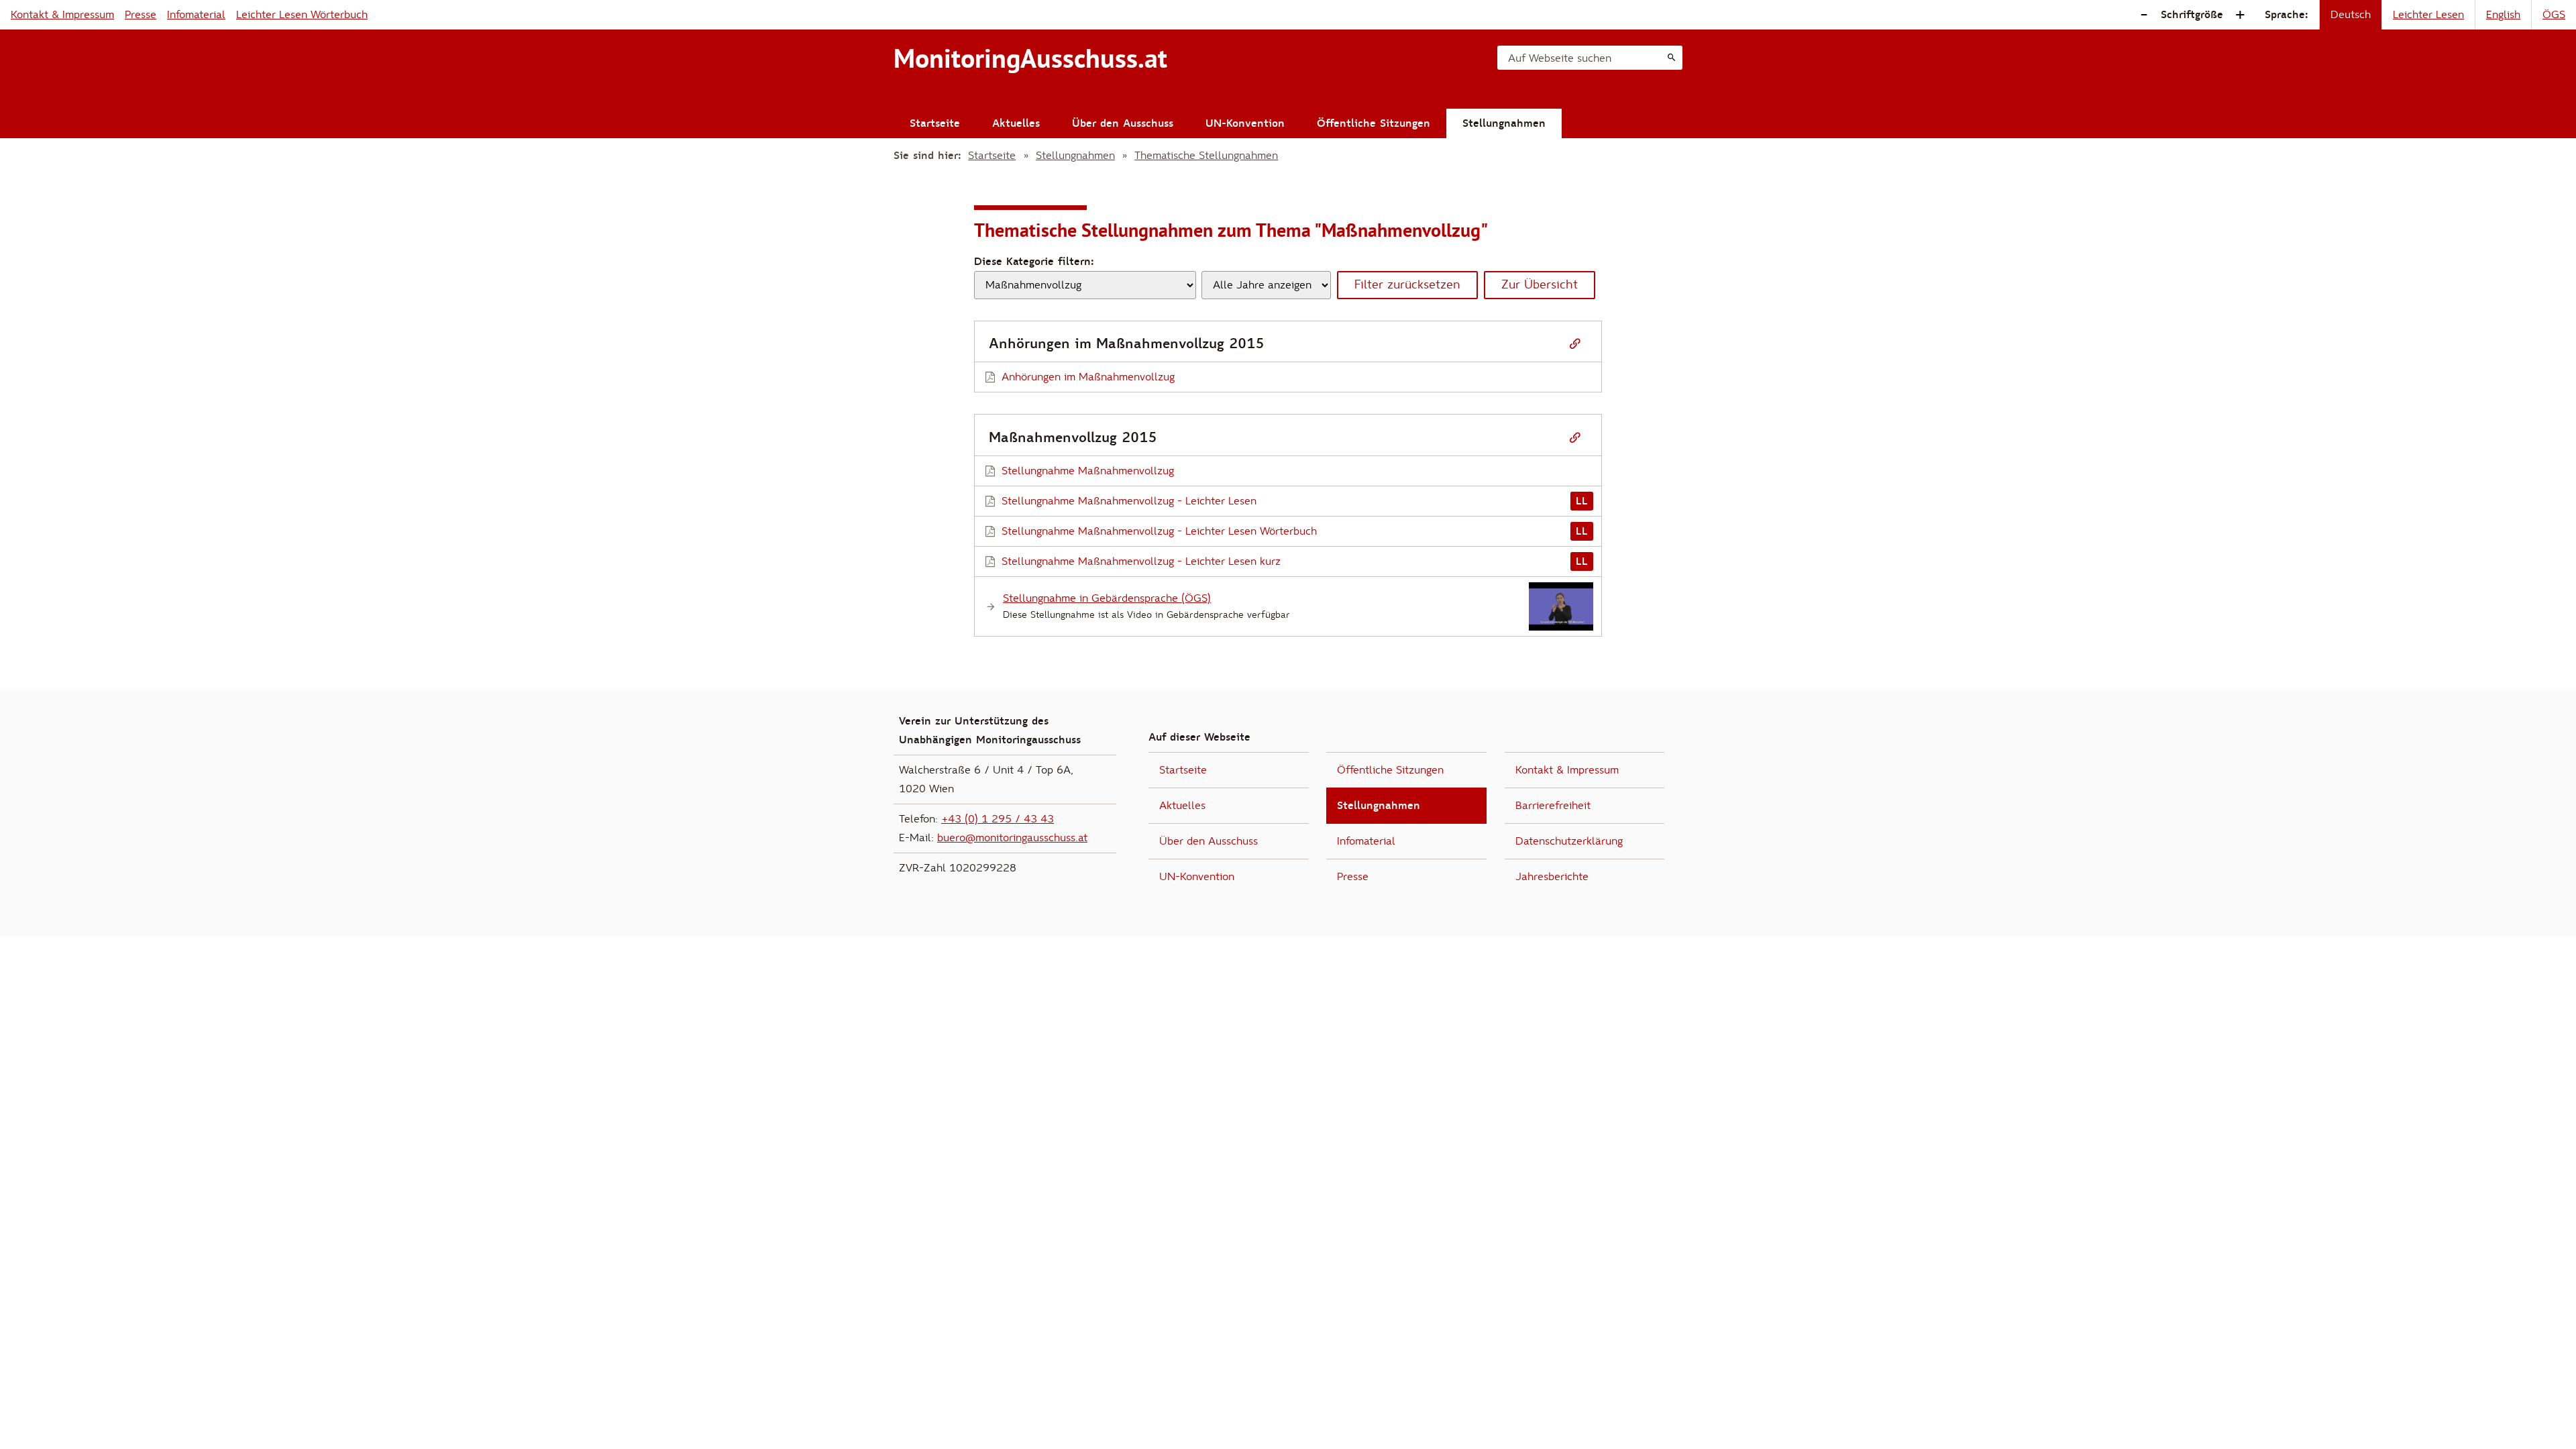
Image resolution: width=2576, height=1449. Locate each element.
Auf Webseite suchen (1560, 58)
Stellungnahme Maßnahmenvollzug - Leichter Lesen (1129, 501)
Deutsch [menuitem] (2351, 15)
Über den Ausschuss (1123, 123)
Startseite (935, 123)
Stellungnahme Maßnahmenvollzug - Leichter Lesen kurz (1141, 561)
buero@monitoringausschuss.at (1012, 838)
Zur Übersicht (1540, 285)
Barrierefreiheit (1553, 806)
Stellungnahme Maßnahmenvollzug (1088, 471)
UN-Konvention (1245, 123)
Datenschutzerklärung (1569, 841)
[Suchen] (1671, 58)
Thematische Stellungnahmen (1206, 156)
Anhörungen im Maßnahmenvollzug (1088, 377)
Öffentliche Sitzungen (1374, 123)
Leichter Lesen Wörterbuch (302, 15)
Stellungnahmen (1504, 123)
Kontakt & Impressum (62, 15)
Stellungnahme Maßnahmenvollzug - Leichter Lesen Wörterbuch (1159, 531)
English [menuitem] (2503, 15)
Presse (141, 15)
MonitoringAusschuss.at (1030, 58)
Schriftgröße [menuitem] (2192, 15)
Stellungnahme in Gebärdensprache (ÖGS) (1107, 598)
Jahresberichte (1552, 877)
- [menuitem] (2144, 15)
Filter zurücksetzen (1407, 285)
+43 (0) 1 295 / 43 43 (998, 819)
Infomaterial (196, 15)
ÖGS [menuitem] (2554, 15)
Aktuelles (1016, 123)
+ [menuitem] (2240, 15)
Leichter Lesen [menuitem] (2428, 15)
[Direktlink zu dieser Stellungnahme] (1575, 344)
